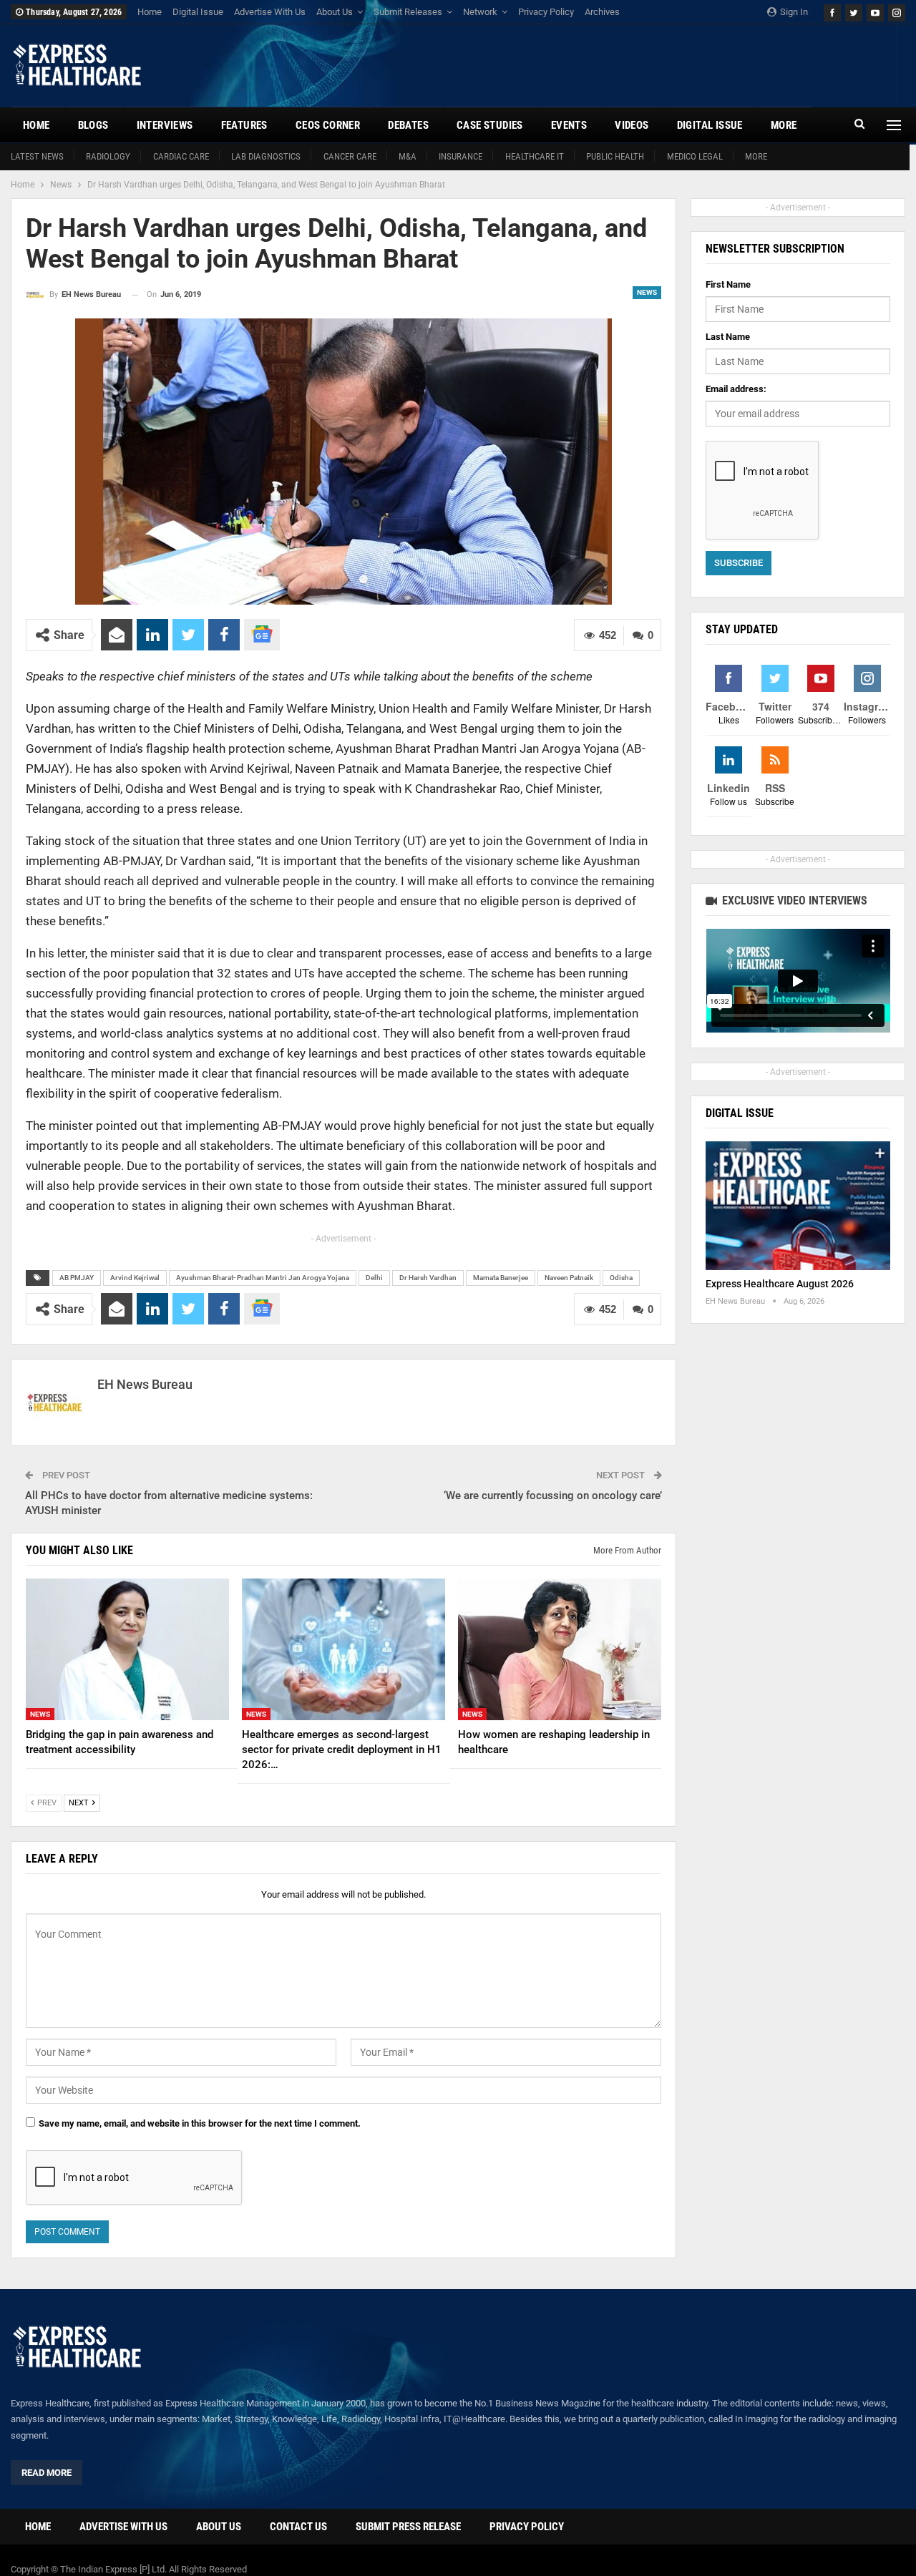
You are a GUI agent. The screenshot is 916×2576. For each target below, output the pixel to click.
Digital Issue (198, 12)
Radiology (108, 156)
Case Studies (490, 125)
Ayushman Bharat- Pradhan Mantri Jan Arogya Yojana (263, 1278)
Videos (632, 125)
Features (244, 125)
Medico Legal (695, 156)
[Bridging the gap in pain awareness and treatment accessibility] (127, 1650)
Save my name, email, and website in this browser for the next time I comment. (200, 2123)
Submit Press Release (408, 2527)
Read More (47, 2473)
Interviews (165, 125)
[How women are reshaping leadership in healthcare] (560, 1650)
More (756, 156)
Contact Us (298, 2527)
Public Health (615, 156)
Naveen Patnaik (569, 1278)
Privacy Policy (546, 12)
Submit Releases (408, 12)
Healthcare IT (535, 156)
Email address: (736, 389)
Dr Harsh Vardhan (428, 1278)
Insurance (461, 156)
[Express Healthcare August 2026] (798, 1206)
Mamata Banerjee (501, 1278)
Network (480, 12)
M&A (408, 156)
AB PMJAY (77, 1278)
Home (150, 12)
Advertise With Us (270, 12)
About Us (335, 12)
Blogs (93, 125)
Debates (408, 125)
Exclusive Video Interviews (793, 901)
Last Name (728, 337)
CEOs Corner (328, 125)
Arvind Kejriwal (135, 1278)
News (647, 292)
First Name (728, 284)
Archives (602, 12)
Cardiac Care (181, 156)
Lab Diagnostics (266, 156)
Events (569, 125)
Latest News (37, 156)
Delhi (374, 1278)
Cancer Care (350, 156)
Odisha (621, 1278)
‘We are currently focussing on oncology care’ (553, 1496)
